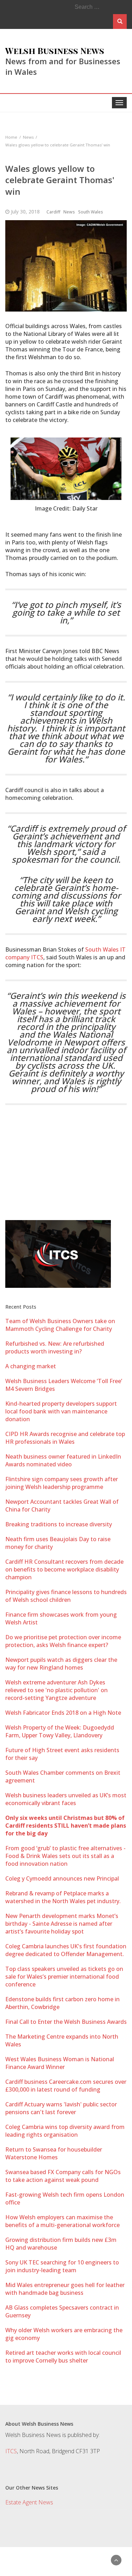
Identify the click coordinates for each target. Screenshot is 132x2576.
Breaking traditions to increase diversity (59, 1524)
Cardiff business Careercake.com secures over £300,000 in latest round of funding (66, 2086)
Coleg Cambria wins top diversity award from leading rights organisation (65, 2131)
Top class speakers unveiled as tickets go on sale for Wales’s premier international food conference (64, 1977)
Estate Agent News (29, 2502)
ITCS (11, 2451)
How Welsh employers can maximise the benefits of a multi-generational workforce (62, 2221)
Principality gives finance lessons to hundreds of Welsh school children (66, 1596)
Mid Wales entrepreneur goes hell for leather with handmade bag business (65, 2289)
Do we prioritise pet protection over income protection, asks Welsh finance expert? (63, 1641)
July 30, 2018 (25, 212)
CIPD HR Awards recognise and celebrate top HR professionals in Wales (65, 1438)
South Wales (91, 212)
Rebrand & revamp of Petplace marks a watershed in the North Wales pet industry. (63, 1897)
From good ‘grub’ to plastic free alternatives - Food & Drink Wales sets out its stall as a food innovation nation (65, 1856)
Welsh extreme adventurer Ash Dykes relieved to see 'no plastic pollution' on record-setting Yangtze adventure (56, 1690)
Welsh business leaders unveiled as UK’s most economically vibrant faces (66, 1799)
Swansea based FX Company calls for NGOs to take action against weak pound (63, 2176)
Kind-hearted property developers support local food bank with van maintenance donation (61, 1411)
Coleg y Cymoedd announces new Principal (62, 1878)
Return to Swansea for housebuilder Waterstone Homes (54, 2153)
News (69, 212)
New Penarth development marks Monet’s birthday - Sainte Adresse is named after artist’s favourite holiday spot (62, 1924)
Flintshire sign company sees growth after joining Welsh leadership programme (62, 1483)
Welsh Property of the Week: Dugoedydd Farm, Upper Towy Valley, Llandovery (60, 1731)
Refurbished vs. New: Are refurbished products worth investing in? (55, 1347)
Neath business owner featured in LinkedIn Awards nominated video (63, 1460)
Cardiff (53, 212)
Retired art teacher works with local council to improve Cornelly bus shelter (63, 2357)
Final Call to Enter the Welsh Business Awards (66, 2022)
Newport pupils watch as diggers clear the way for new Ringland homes (61, 1664)
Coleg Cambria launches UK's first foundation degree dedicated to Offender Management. (66, 1950)
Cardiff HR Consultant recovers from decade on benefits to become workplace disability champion (64, 1569)
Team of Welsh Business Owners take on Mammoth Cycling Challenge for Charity (60, 1325)
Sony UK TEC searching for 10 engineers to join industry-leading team (62, 2266)
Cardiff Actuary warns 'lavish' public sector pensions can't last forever (61, 2108)
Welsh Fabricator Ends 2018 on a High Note (63, 1713)
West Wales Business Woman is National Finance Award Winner (60, 2063)
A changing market (31, 1366)
